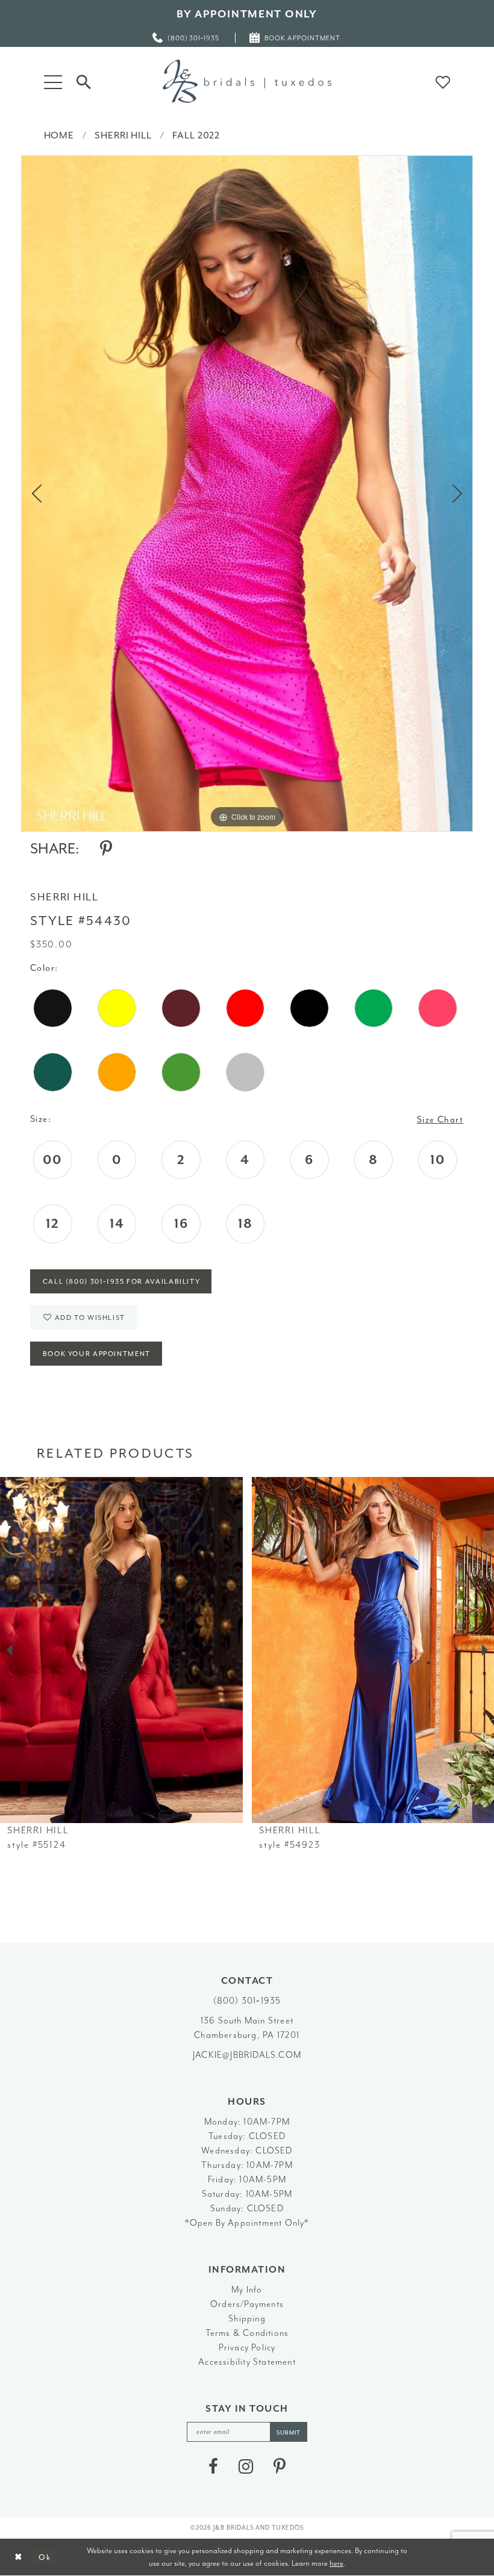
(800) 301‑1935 (247, 2001)
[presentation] (121, 1650)
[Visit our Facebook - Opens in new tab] (213, 2466)
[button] (53, 81)
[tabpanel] (247, 494)
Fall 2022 (196, 135)
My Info (247, 2290)
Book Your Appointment (97, 1354)
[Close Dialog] (18, 2557)
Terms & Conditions (247, 2333)
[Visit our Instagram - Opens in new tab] (246, 2466)
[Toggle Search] (84, 81)
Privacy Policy (247, 2348)
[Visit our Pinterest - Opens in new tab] (280, 2466)
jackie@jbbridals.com (247, 2055)
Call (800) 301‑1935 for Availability (122, 1282)
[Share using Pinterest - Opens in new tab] (106, 849)
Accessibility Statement (247, 2362)
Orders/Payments (247, 2304)
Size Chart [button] (440, 1120)
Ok (45, 2557)
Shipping (247, 2319)
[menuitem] (186, 38)
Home (59, 135)
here (336, 2563)
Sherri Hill (123, 135)
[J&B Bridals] (247, 81)
